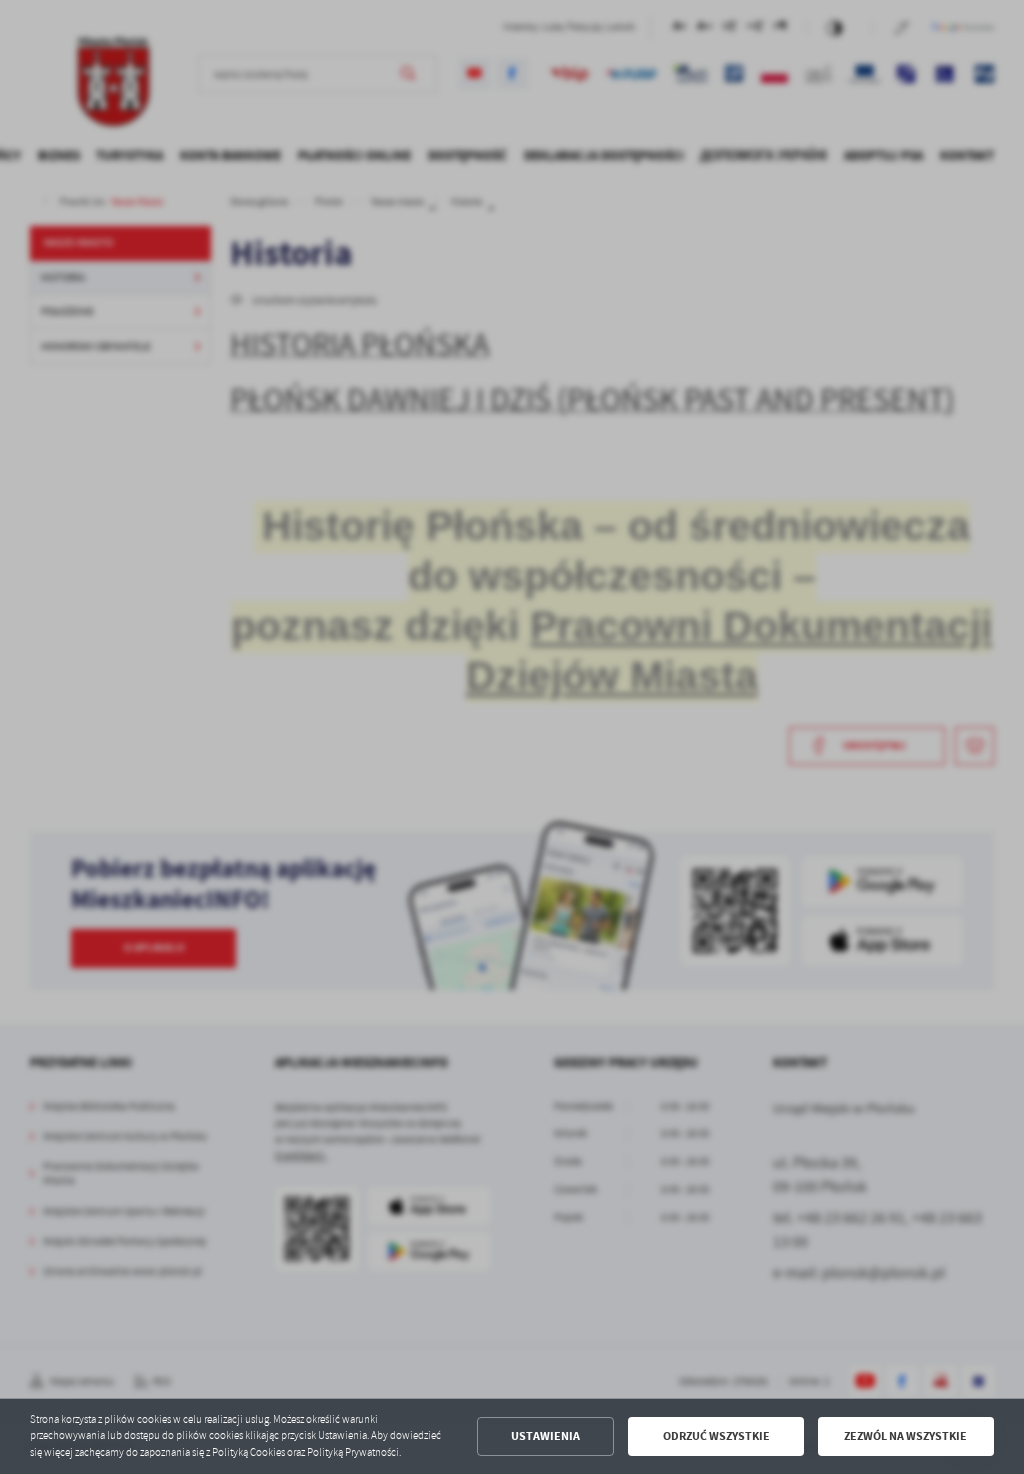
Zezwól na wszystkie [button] (905, 1436)
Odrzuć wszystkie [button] (716, 1436)
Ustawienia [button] (545, 1436)
